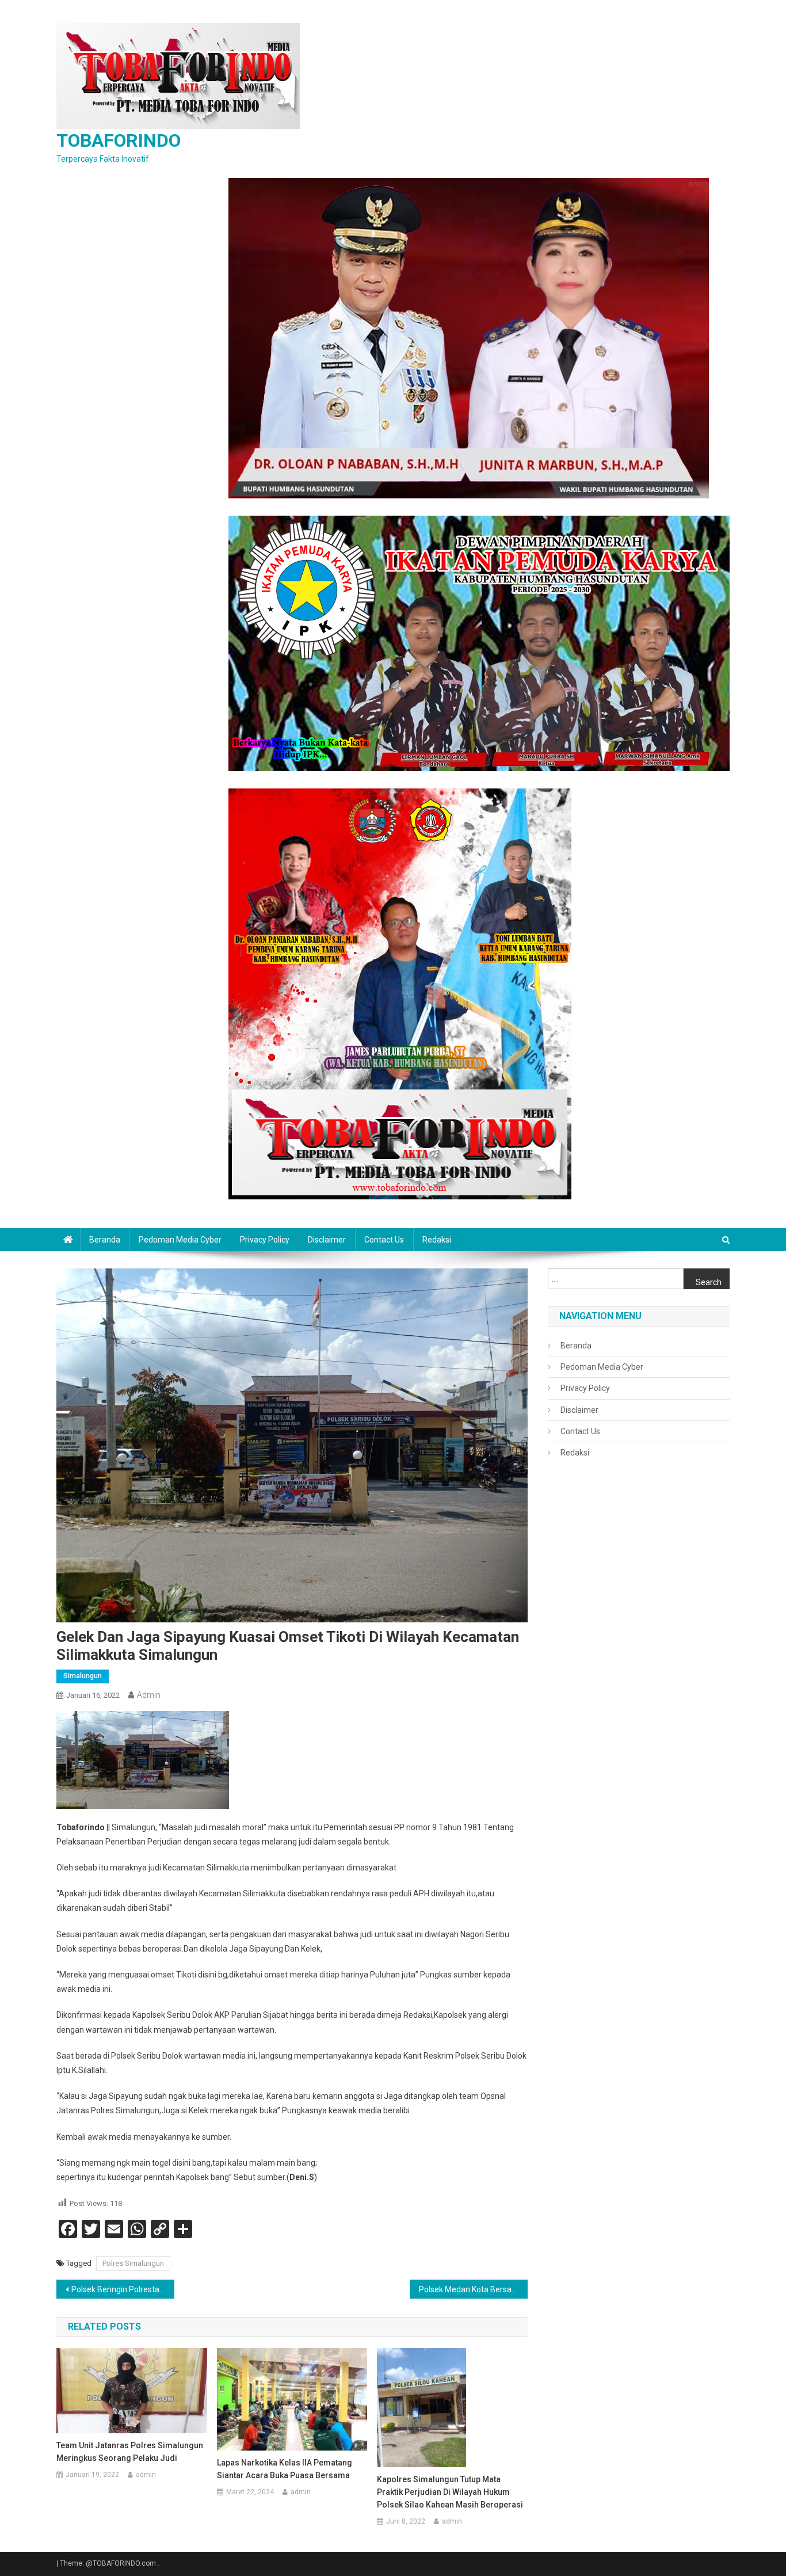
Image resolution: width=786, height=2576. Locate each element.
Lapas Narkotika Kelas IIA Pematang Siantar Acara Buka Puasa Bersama (285, 2469)
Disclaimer (327, 1240)
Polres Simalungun (133, 2263)
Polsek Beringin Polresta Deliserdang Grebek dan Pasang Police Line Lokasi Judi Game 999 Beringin (123, 2289)
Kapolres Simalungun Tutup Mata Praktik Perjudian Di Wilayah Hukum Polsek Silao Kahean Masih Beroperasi (450, 2492)
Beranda (105, 1240)
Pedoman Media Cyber (180, 1240)
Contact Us (384, 1240)
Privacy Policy (265, 1240)
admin (149, 1695)
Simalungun (83, 1676)
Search (709, 1282)
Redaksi (437, 1240)
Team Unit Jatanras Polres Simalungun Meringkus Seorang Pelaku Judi (130, 2452)
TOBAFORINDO (119, 140)
